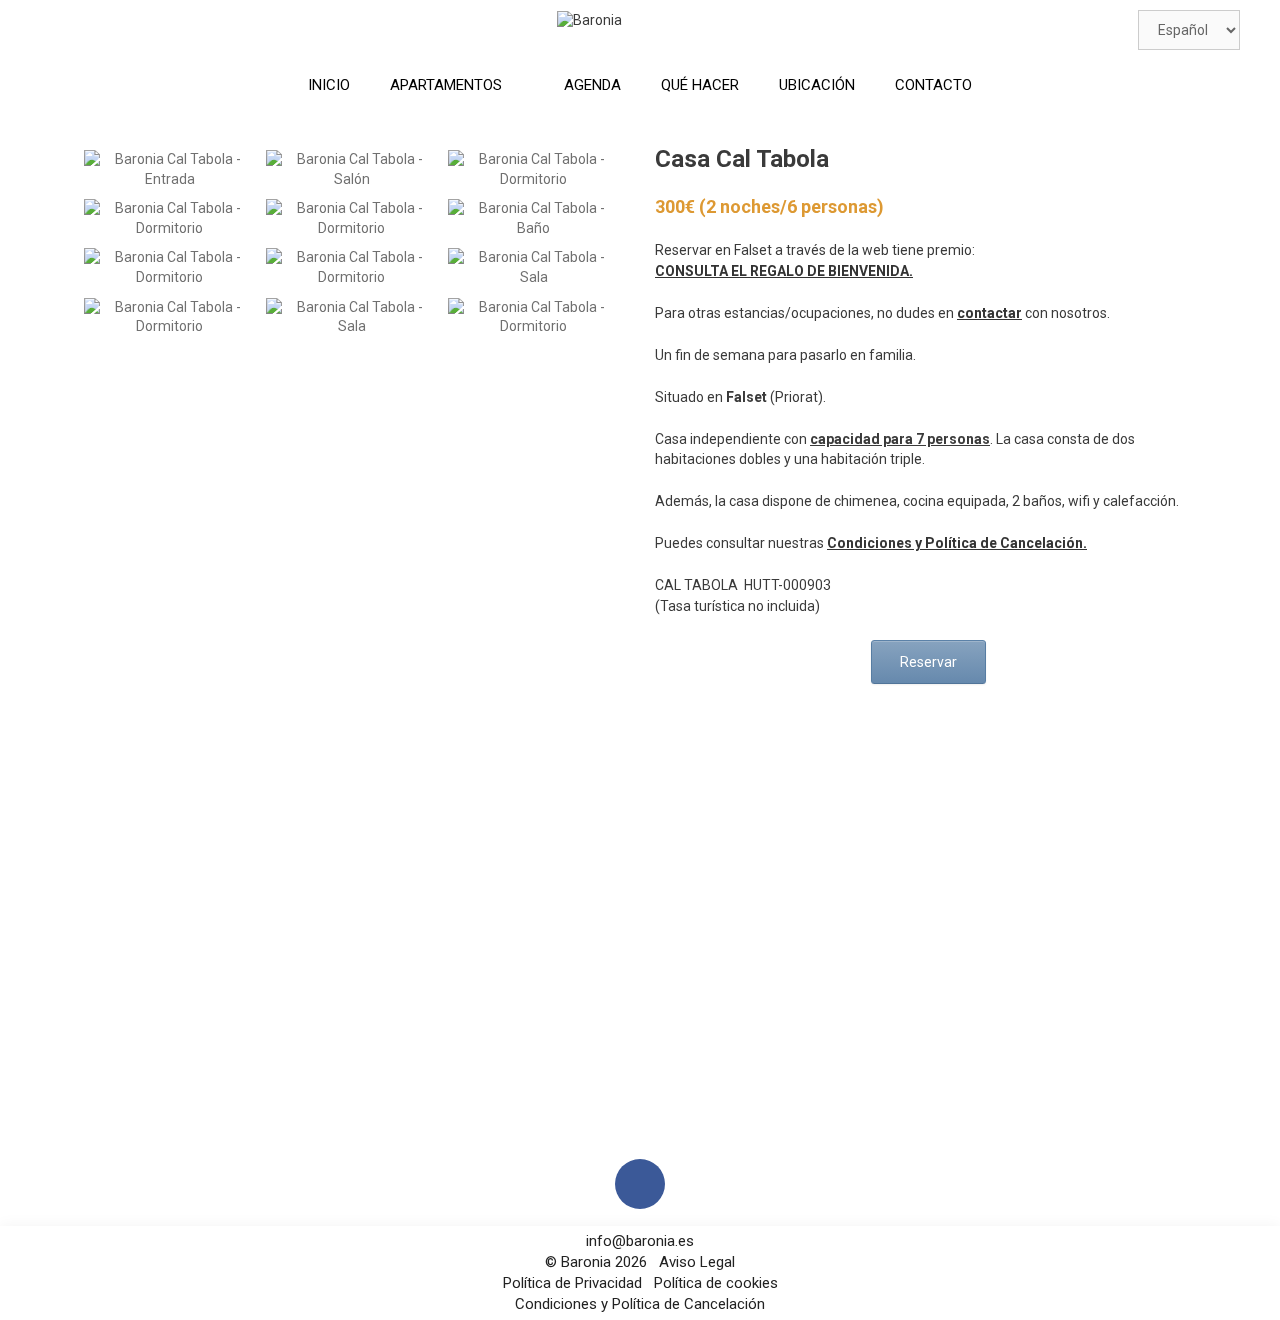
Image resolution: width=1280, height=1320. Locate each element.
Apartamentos (446, 85)
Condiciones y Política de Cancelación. (957, 543)
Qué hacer (700, 85)
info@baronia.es (640, 1241)
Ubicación (817, 85)
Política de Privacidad (574, 1283)
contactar (989, 313)
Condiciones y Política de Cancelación (640, 1304)
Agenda (592, 85)
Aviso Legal (697, 1262)
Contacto (933, 85)
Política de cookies (714, 1283)
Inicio (329, 85)
